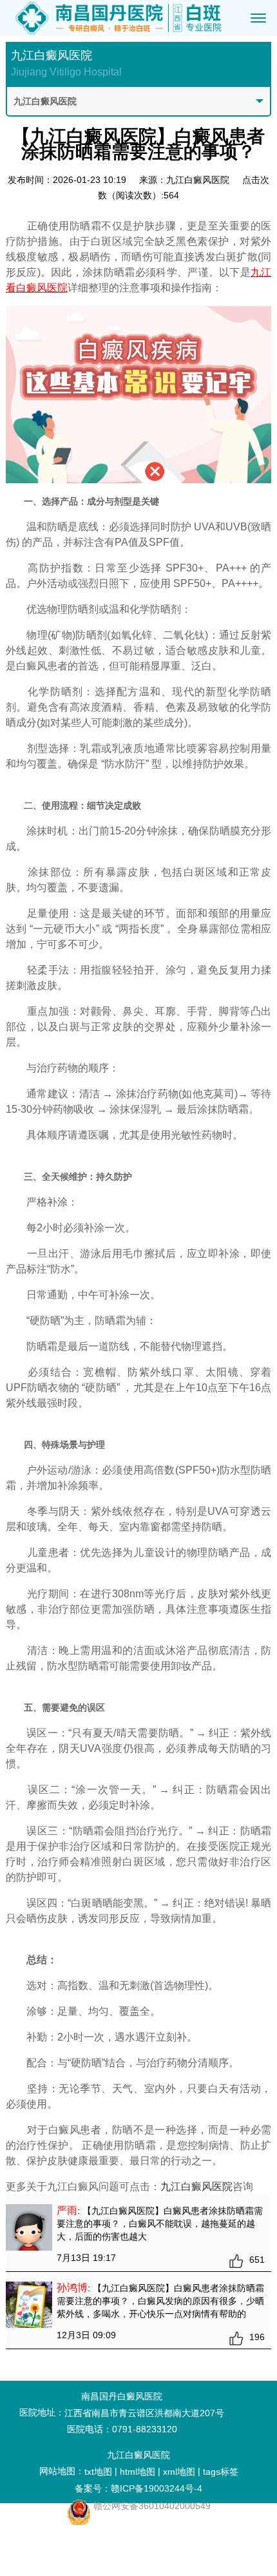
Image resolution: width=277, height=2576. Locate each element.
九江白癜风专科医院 (69, 2547)
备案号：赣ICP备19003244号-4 (138, 2488)
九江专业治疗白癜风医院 (69, 2564)
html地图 (138, 2472)
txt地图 (98, 2472)
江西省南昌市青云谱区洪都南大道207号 (144, 2413)
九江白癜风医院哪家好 (69, 2531)
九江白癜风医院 (196, 2187)
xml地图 (179, 2472)
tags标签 (221, 2472)
